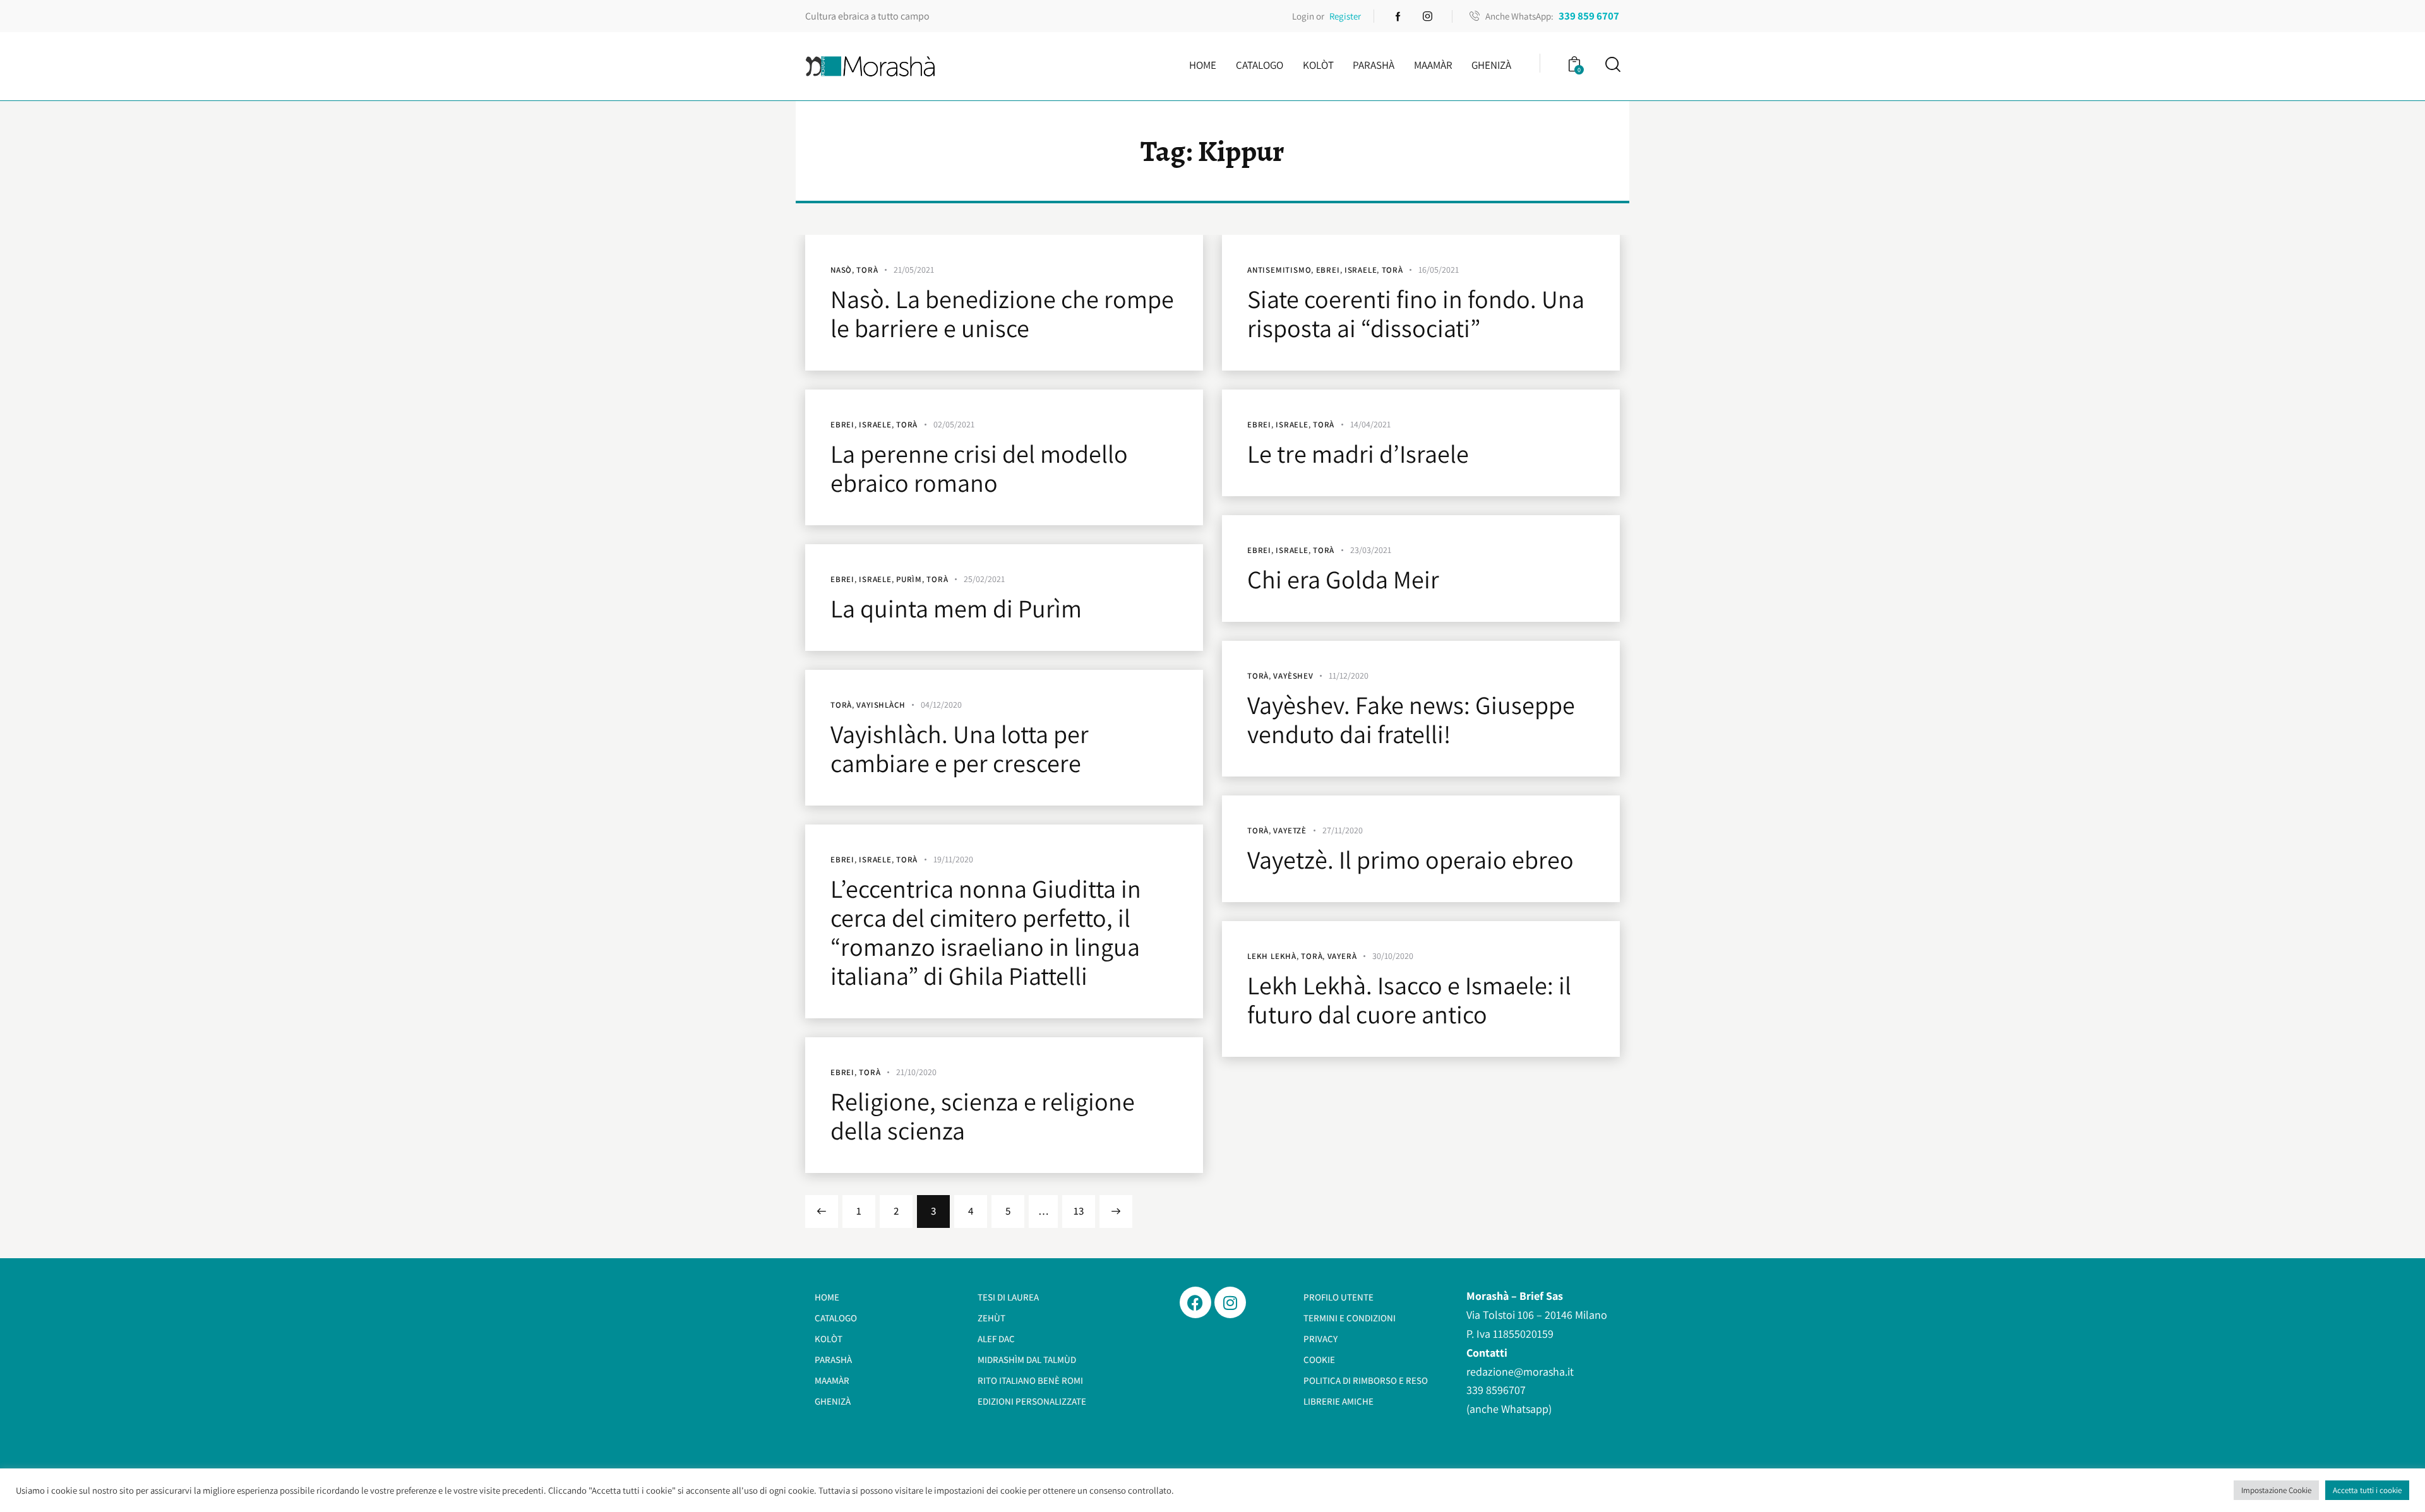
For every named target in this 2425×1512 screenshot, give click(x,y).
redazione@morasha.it (1520, 1372)
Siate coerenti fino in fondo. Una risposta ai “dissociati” (1416, 313)
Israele (1361, 270)
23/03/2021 (1371, 550)
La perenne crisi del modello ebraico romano (979, 468)
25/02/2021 (984, 579)
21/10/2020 (916, 1072)
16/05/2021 (1439, 270)
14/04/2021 (1370, 424)
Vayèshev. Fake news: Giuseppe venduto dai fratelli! (1411, 719)
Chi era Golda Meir (1343, 579)
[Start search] (1612, 65)
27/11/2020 (1343, 830)
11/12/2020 (1349, 676)
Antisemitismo (1279, 270)
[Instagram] (1230, 1302)
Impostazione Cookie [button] (2276, 1490)
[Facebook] (1195, 1302)
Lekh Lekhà (1272, 956)
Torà (867, 270)
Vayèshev (1293, 676)
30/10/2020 (1393, 956)
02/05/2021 (954, 424)
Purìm (909, 579)
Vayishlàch (881, 705)
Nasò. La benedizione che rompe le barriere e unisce (1002, 313)
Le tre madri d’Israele (1358, 453)
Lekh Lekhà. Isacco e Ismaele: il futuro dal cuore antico (1409, 999)
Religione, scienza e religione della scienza (983, 1116)
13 (1084, 1206)
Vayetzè (1290, 830)
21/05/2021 (914, 270)
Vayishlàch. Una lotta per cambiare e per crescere (960, 748)
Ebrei (1328, 270)
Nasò (841, 270)
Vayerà (1342, 956)
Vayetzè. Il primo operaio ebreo (1410, 859)
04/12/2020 (941, 705)
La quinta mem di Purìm (956, 608)
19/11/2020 (953, 859)
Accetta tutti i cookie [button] (2367, 1490)
